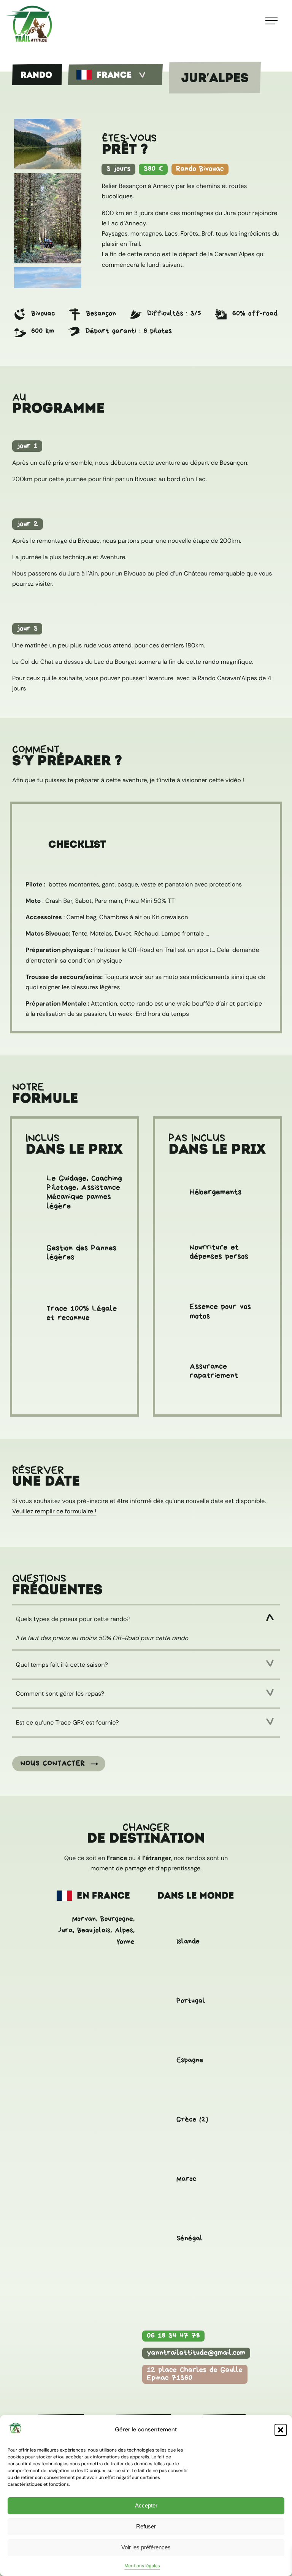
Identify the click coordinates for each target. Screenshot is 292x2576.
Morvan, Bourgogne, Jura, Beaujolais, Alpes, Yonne (96, 1930)
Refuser (146, 2526)
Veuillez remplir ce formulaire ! (54, 1511)
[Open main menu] (271, 18)
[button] (281, 2430)
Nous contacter (53, 1763)
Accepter (146, 2505)
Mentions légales (142, 2566)
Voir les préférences (146, 2547)
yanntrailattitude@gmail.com (196, 2353)
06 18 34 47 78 (173, 2336)
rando (36, 75)
